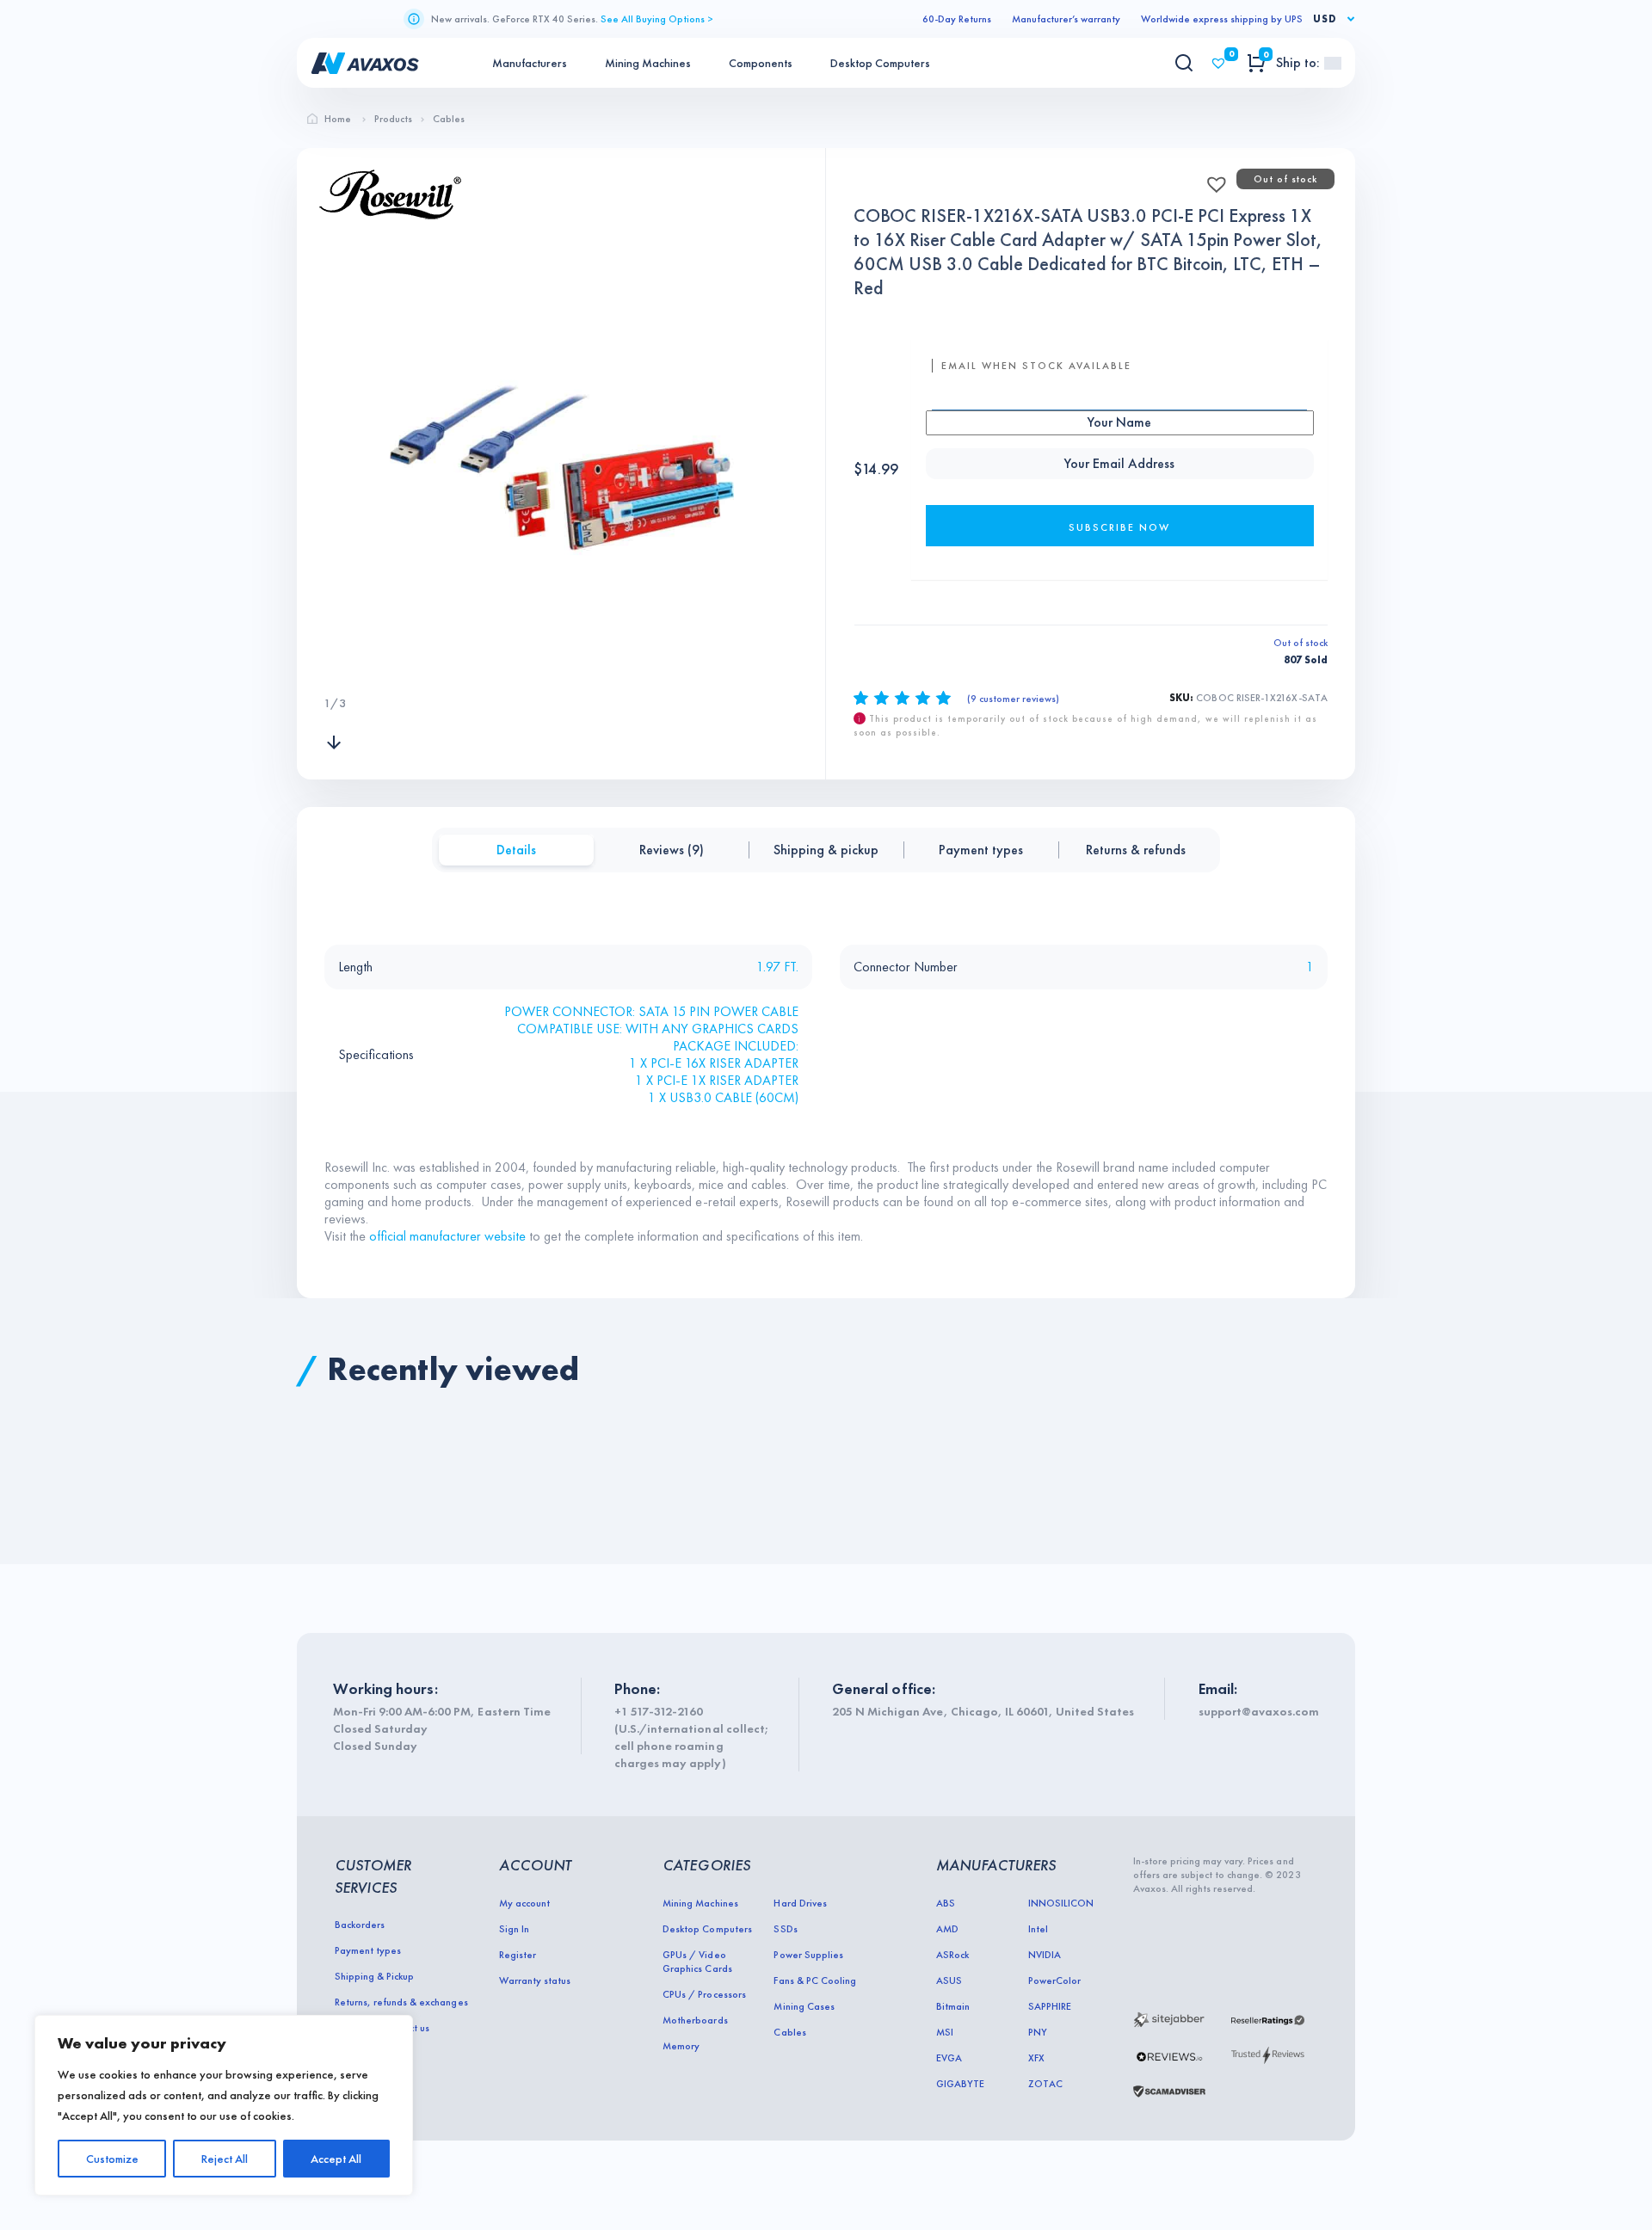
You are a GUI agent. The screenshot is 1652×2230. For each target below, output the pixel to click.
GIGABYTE (960, 2084)
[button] (1211, 179)
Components (761, 63)
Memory (681, 2046)
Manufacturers (530, 63)
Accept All (336, 2159)
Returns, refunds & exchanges (401, 2002)
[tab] (516, 850)
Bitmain (953, 2006)
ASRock (952, 1955)
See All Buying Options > (657, 19)
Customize (112, 2159)
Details (516, 850)
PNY (1038, 2032)
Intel (1038, 1929)
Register (518, 1955)
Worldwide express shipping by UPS (1222, 19)
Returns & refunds (1136, 850)
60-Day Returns (957, 19)
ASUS (949, 1981)
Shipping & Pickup (374, 1976)
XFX (1036, 2058)
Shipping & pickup (826, 850)
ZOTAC (1045, 2084)
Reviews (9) (672, 850)
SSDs (785, 1929)
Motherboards (695, 2020)
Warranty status (535, 1981)
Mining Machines (648, 63)
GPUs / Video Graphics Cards (697, 1962)
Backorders (360, 1925)
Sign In (514, 1929)
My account (524, 1903)
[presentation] (334, 668)
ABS (946, 1903)
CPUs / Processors (704, 1994)
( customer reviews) (1013, 699)
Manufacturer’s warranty (1066, 19)
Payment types (981, 850)
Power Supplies (808, 1955)
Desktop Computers (880, 63)
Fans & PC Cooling (814, 1981)
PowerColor (1054, 1981)
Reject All (225, 2159)
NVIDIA (1045, 1955)
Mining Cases (804, 2006)
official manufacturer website (447, 1236)
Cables (789, 2032)
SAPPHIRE (1050, 2006)
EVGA (949, 2058)
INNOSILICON (1061, 1903)
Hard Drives (800, 1903)
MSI (945, 2032)
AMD (947, 1929)
